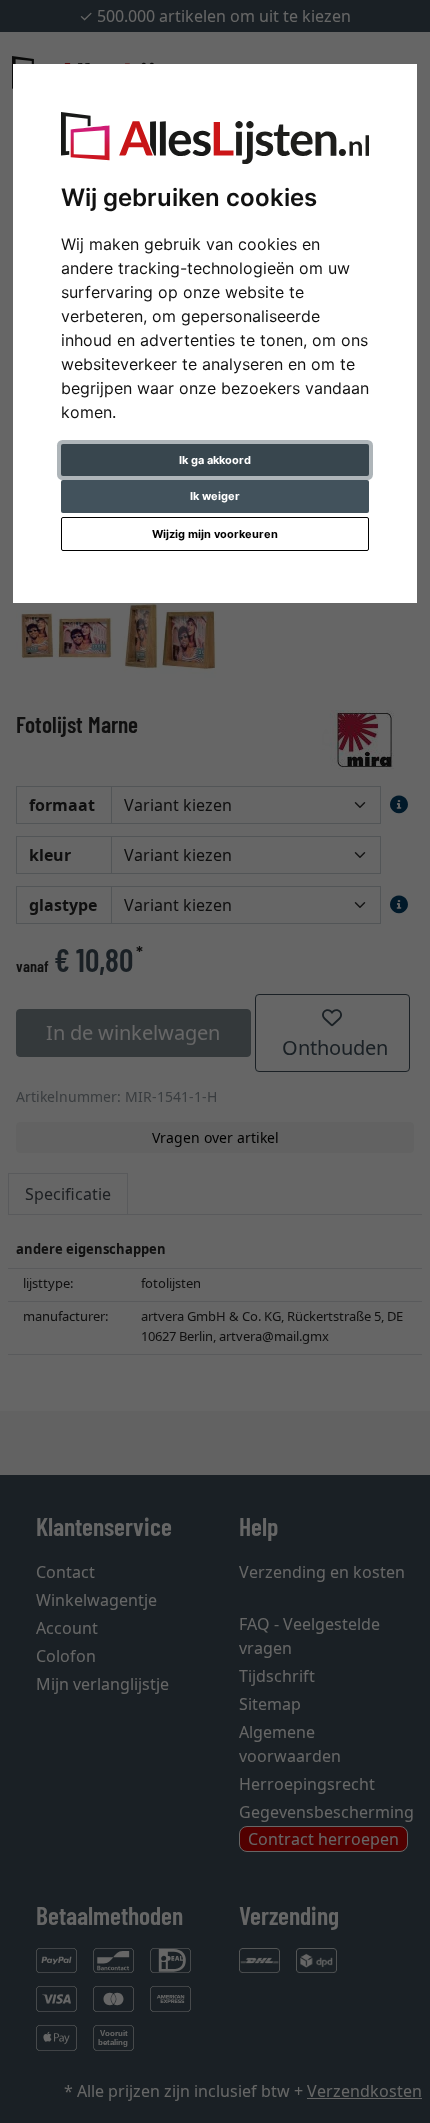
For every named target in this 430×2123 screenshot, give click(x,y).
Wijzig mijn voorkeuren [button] (215, 534)
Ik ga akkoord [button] (215, 460)
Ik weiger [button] (215, 496)
